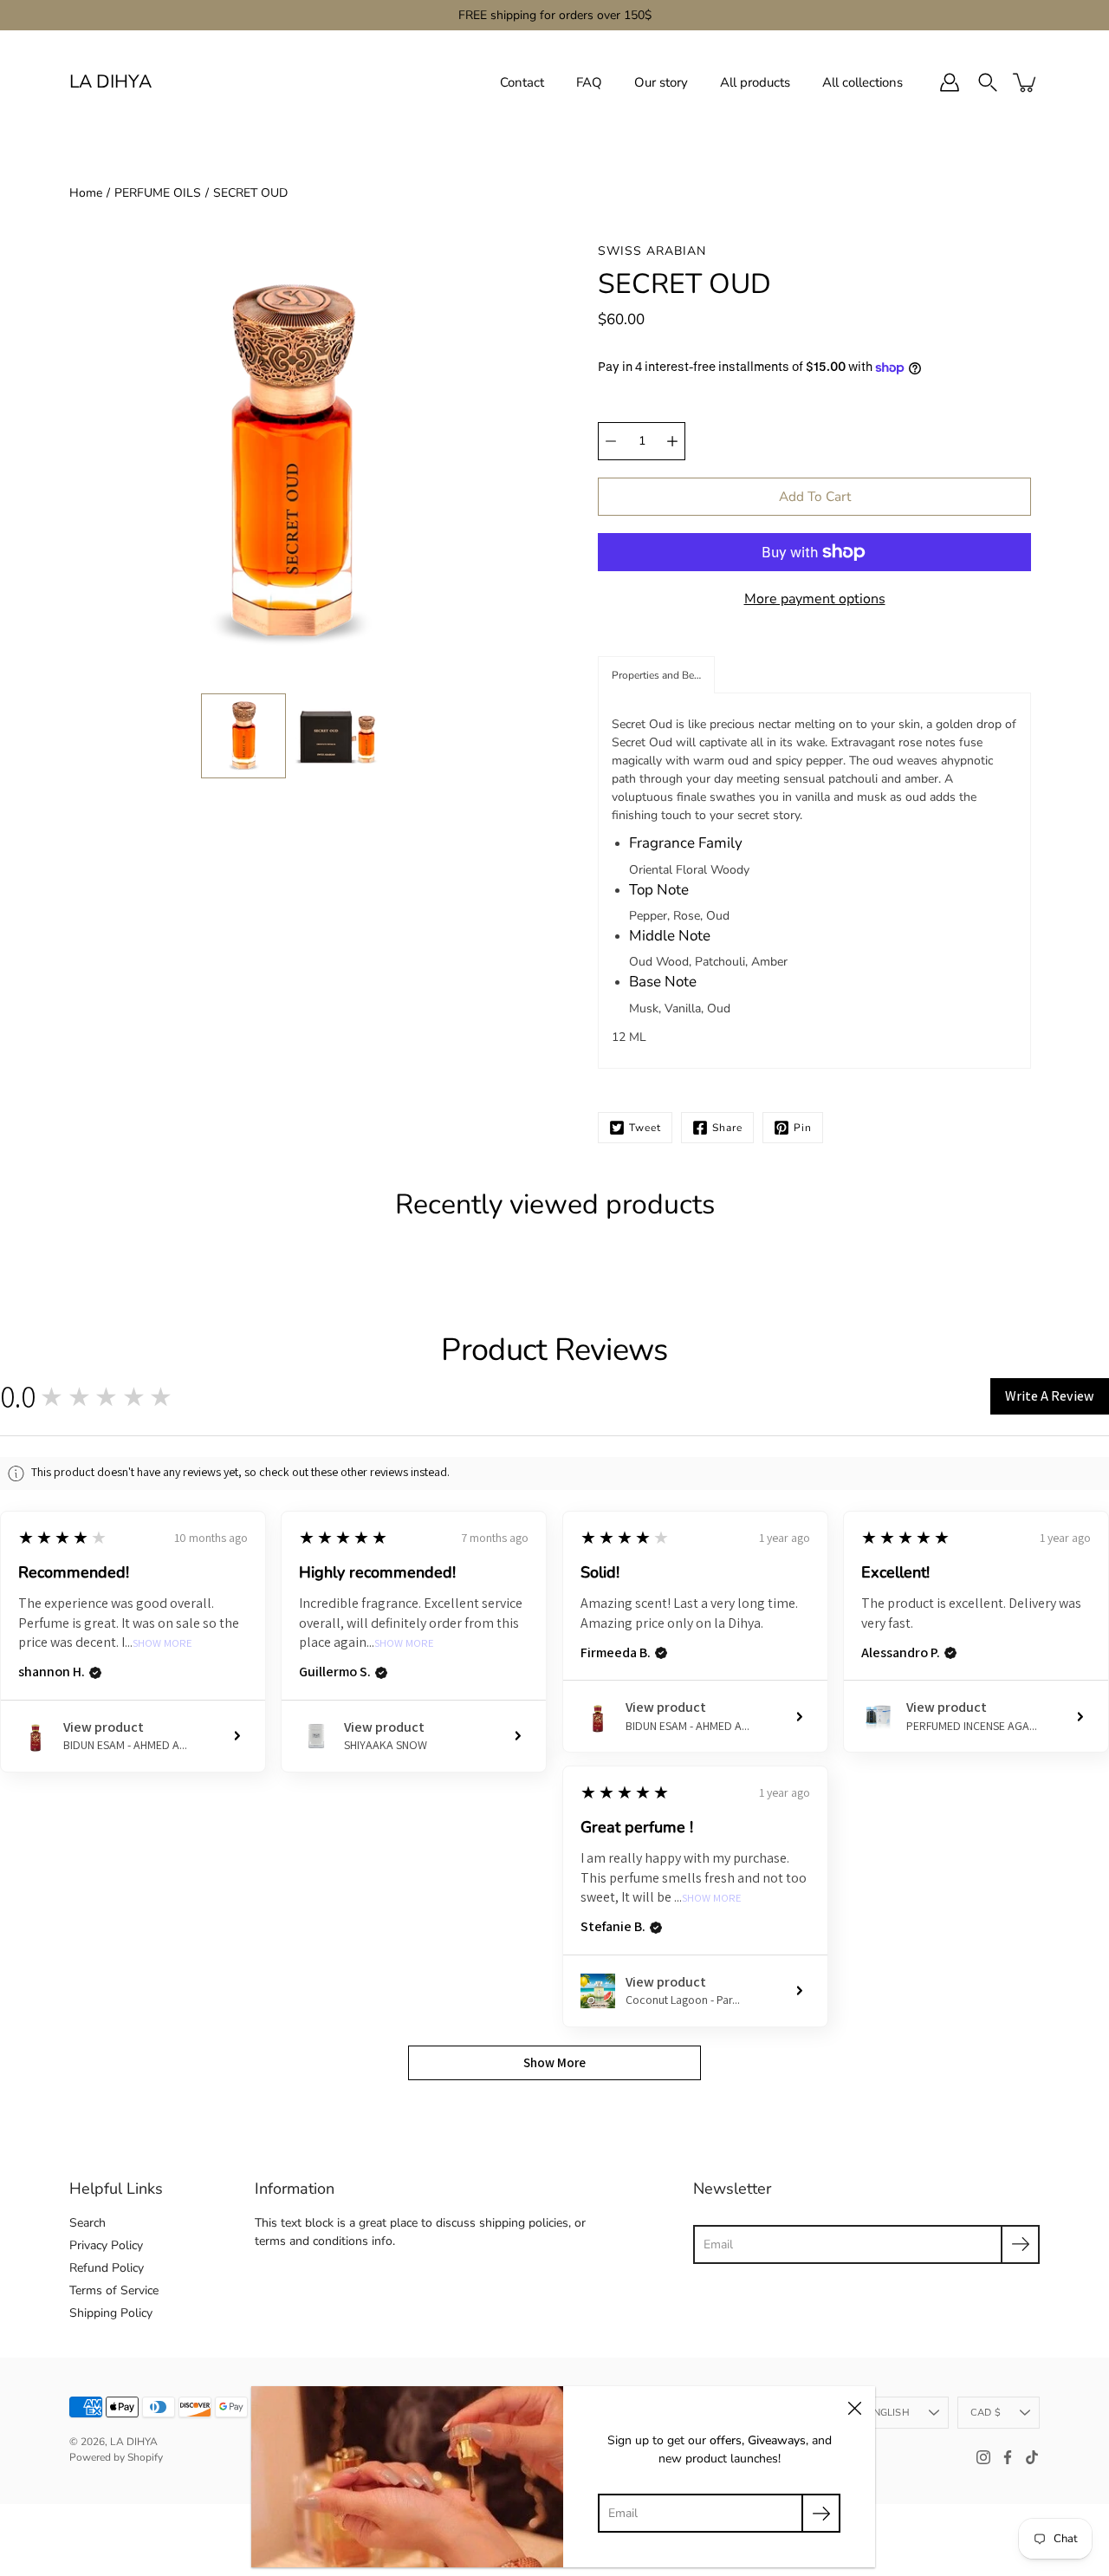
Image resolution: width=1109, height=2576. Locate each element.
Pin (803, 1128)
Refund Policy (107, 2268)
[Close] (854, 2407)
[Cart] (1026, 82)
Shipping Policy (111, 2313)
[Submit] (1020, 2244)
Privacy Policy (106, 2245)
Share (727, 1128)
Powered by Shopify (116, 2457)
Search (88, 2223)
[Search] (988, 82)
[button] (656, 675)
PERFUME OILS (158, 193)
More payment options (815, 599)
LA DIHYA (110, 82)
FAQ (589, 82)
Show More (162, 1644)
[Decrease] (611, 441)
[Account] (950, 82)
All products (755, 82)
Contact (522, 82)
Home (86, 193)
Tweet (645, 1128)
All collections (863, 82)
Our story (661, 82)
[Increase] (672, 441)
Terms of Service (114, 2290)
